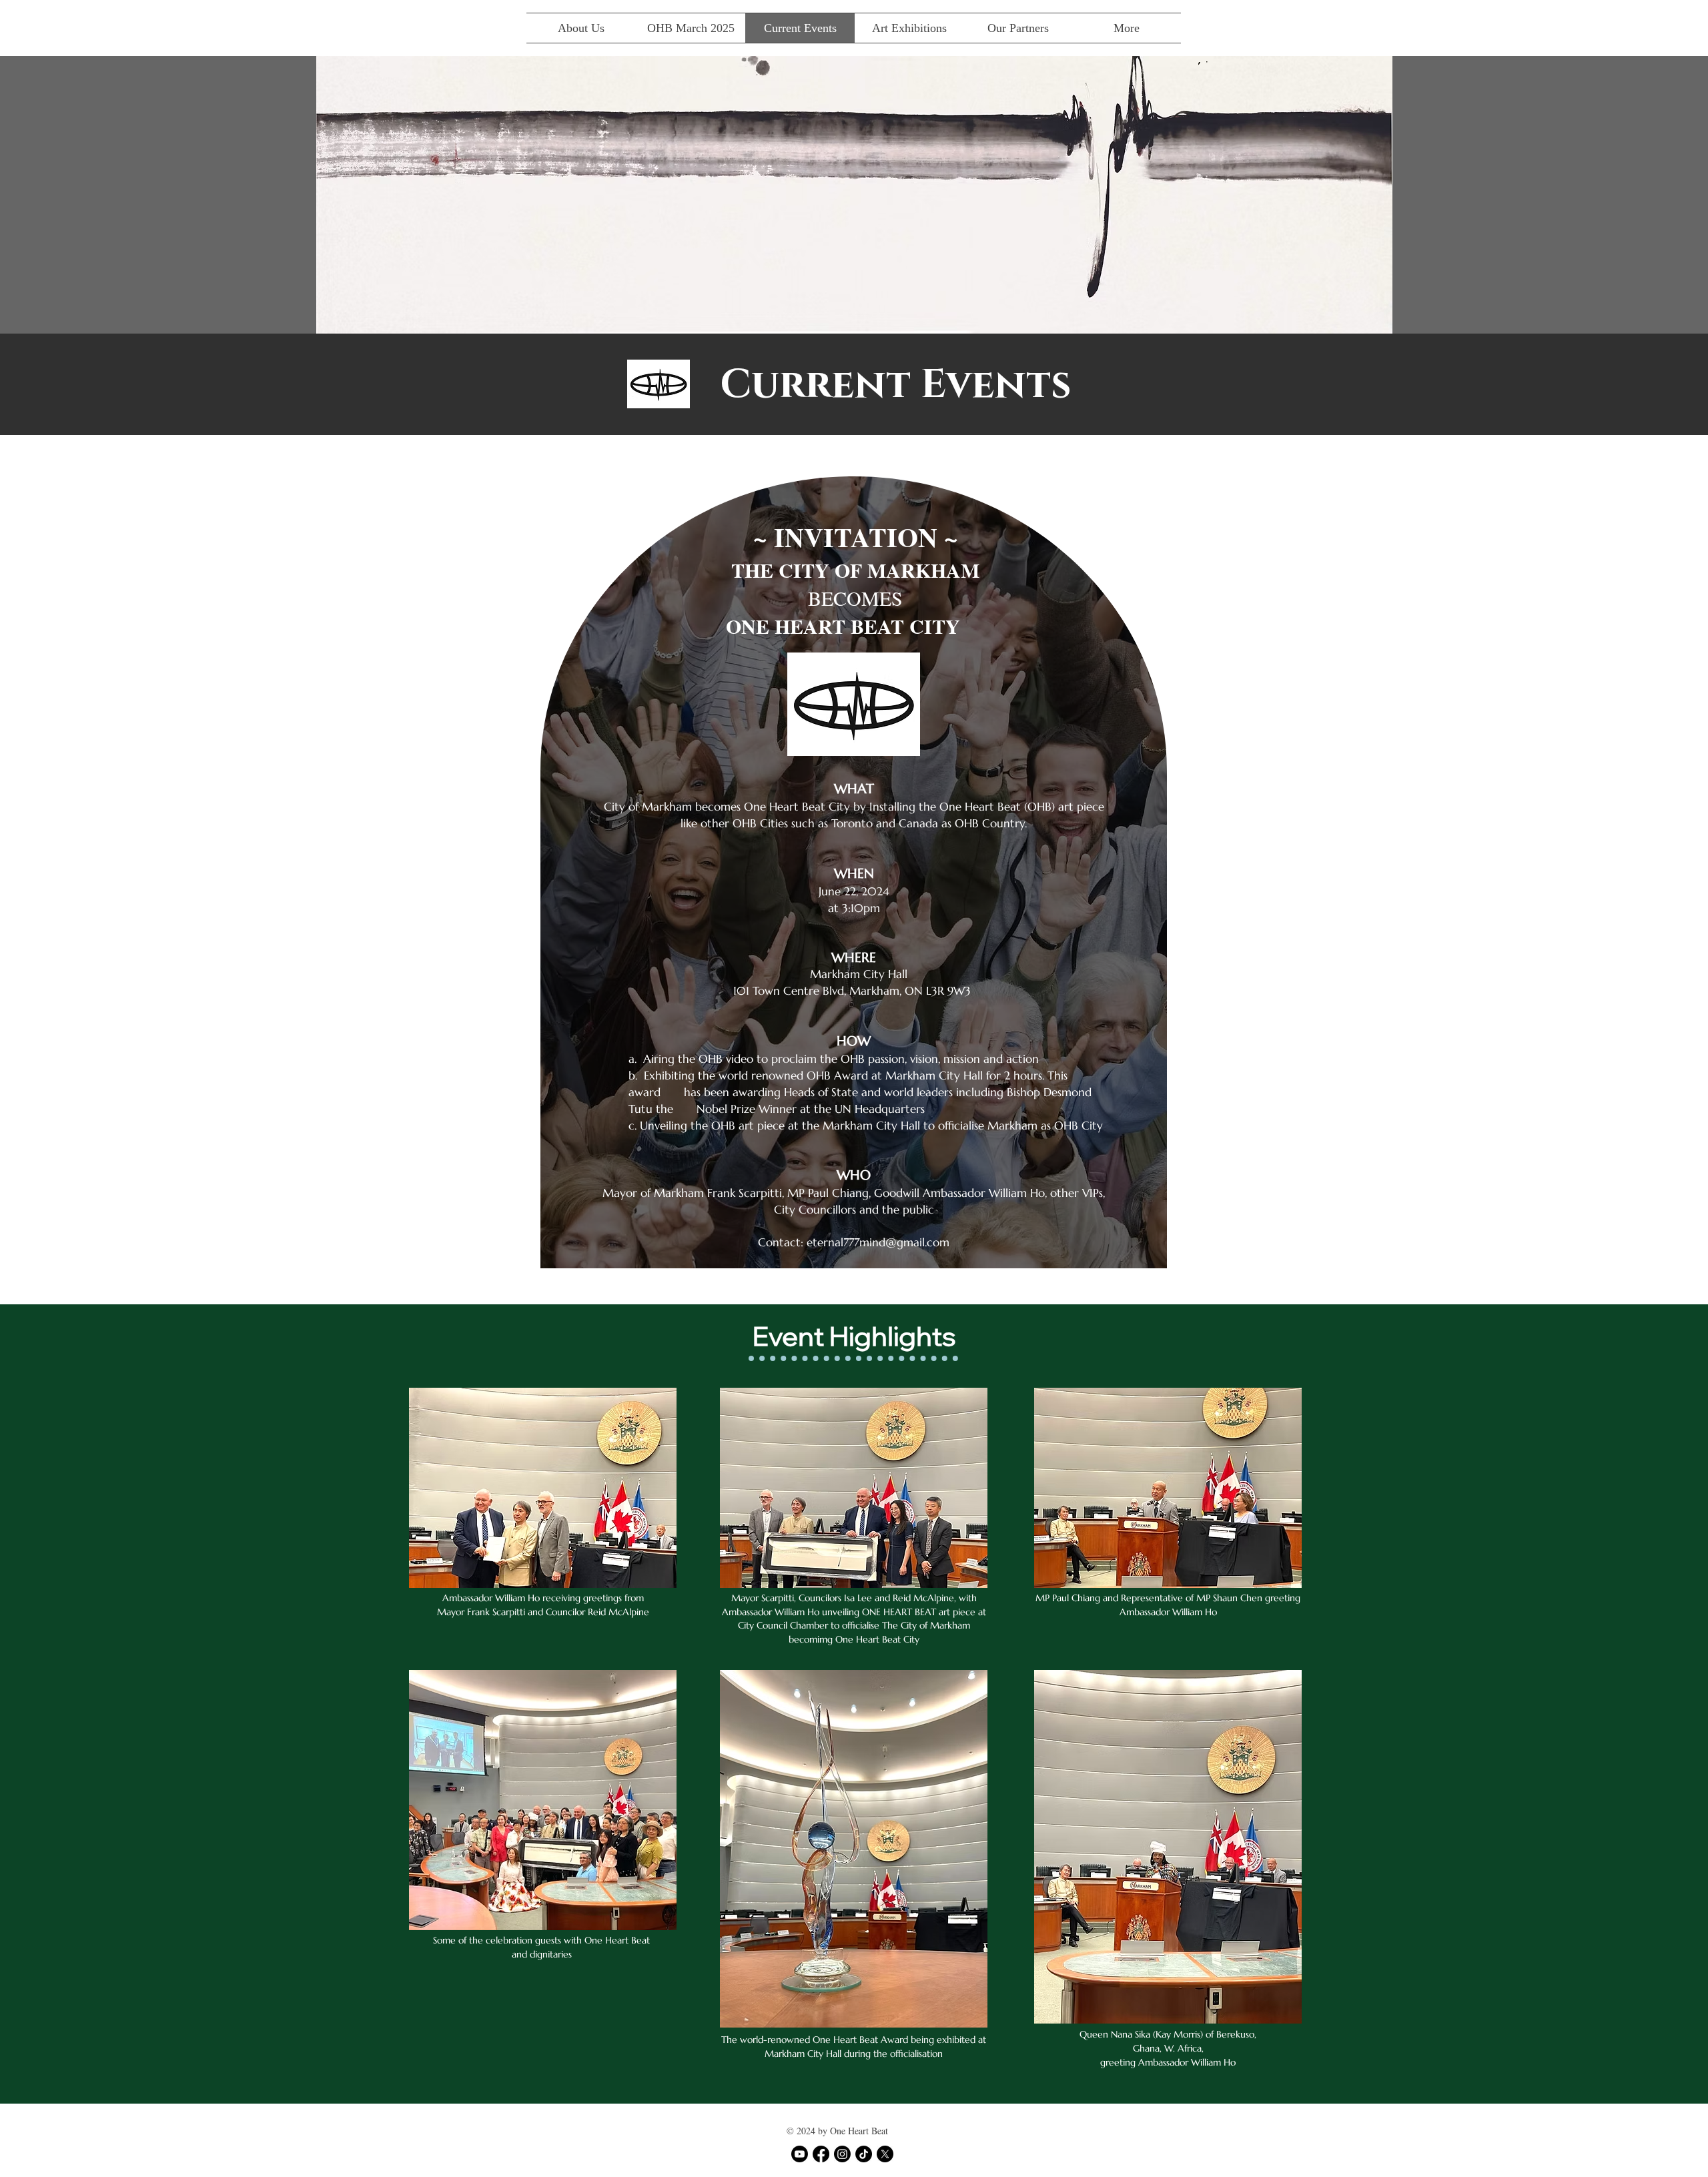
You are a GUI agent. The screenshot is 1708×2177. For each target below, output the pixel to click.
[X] (885, 2154)
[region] (854, 880)
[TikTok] (864, 2154)
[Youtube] (800, 2154)
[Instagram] (842, 2154)
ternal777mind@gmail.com (881, 1242)
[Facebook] (821, 2154)
